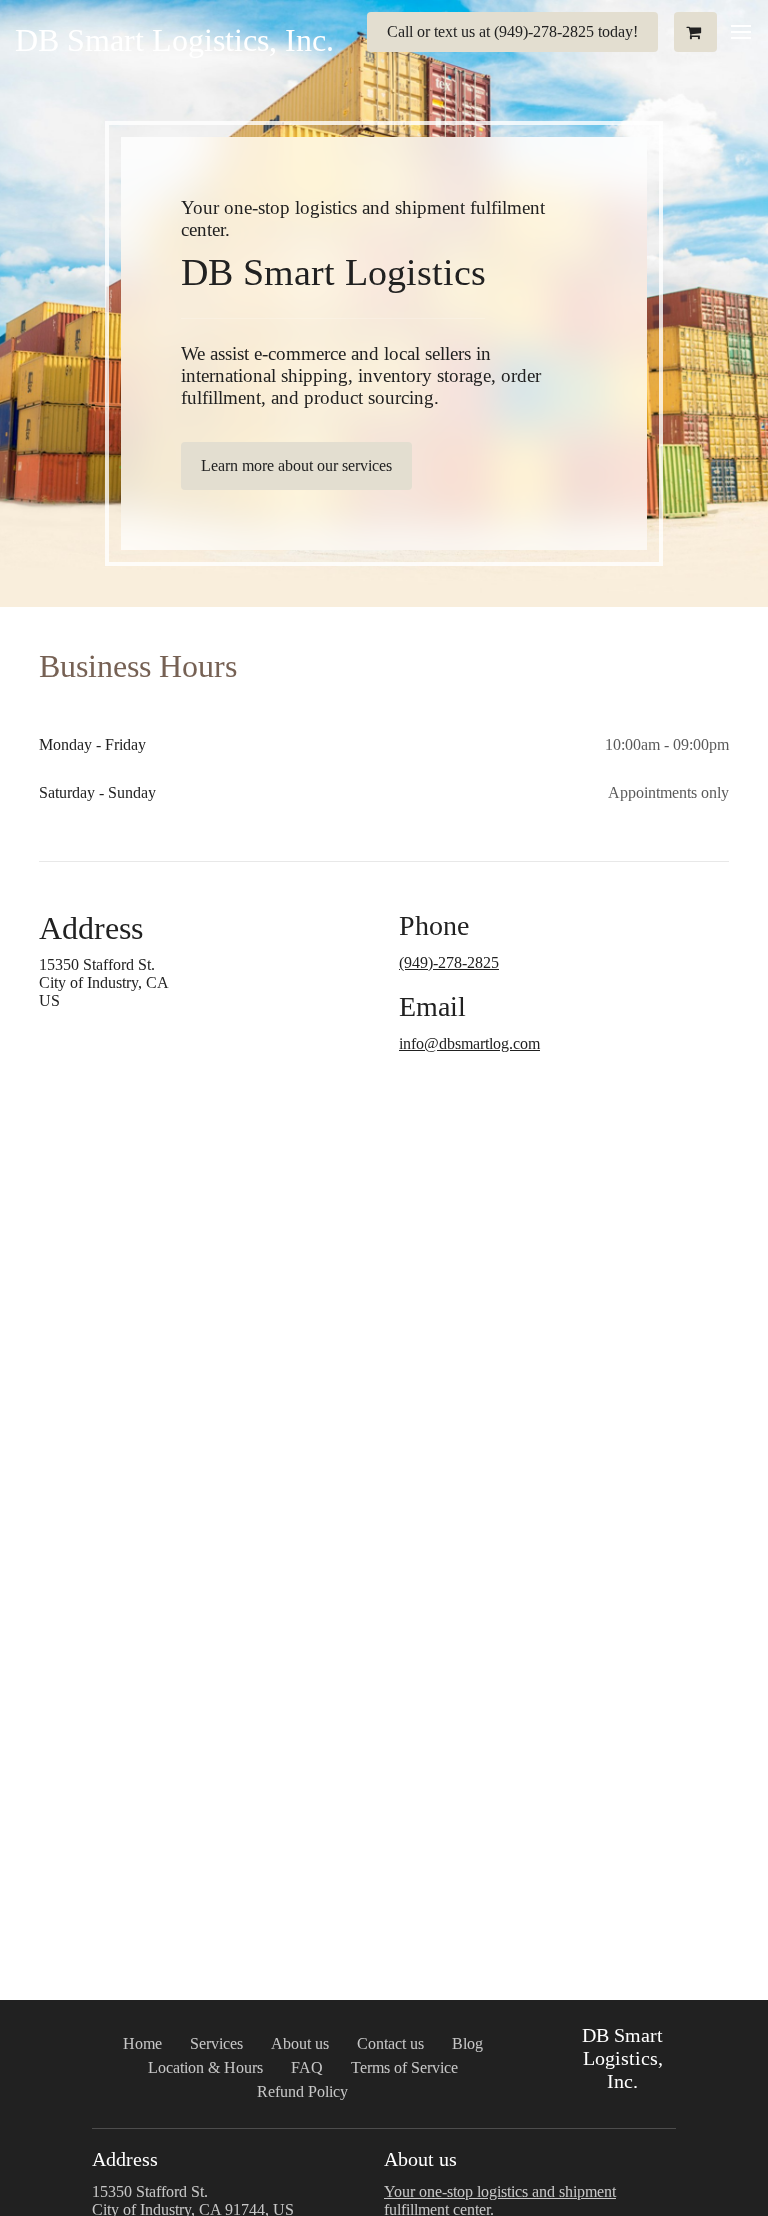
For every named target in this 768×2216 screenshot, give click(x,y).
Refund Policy (302, 2091)
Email (432, 1006)
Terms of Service (404, 2067)
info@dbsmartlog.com (469, 1043)
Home (142, 2043)
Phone (434, 925)
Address (91, 928)
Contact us (390, 2043)
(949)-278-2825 (449, 962)
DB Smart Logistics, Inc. (174, 40)
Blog (467, 2043)
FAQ (307, 2067)
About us (300, 2043)
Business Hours (138, 666)
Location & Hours (205, 2067)
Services (216, 2043)
